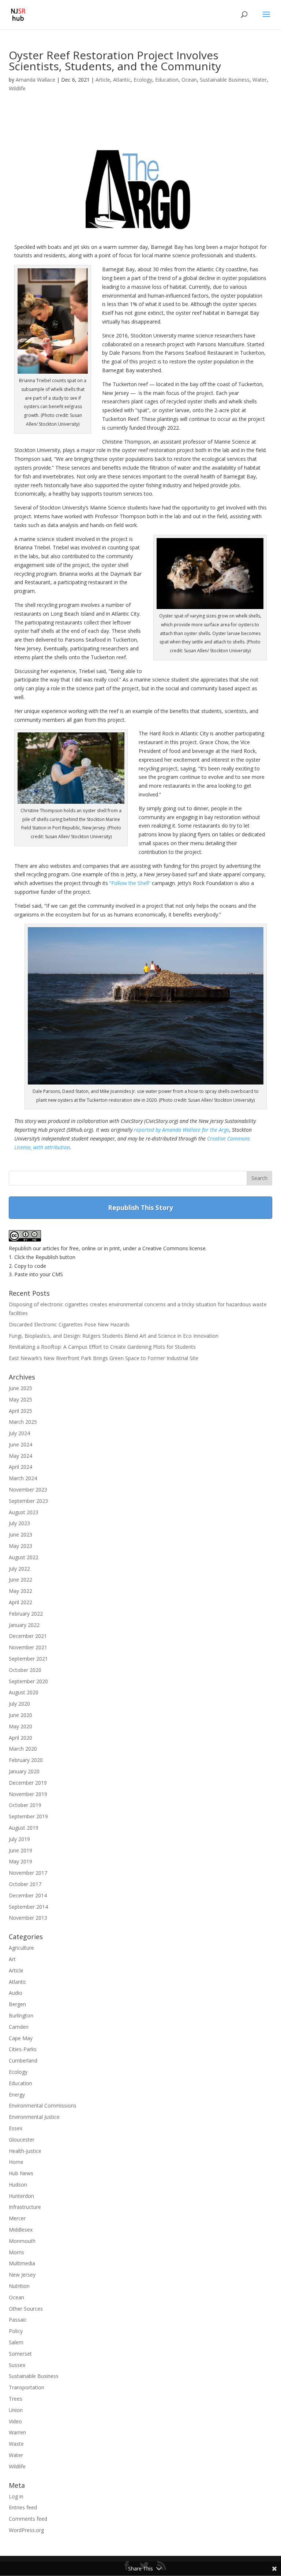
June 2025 (20, 1388)
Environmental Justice (34, 2117)
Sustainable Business (225, 80)
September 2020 (28, 1681)
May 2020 (20, 1726)
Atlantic (122, 80)
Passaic (18, 2320)
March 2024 (23, 1478)
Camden (19, 2027)
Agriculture (21, 1948)
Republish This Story (140, 1207)
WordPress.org (26, 2530)
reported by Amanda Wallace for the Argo (182, 1130)
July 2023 (19, 1523)
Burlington (21, 2015)
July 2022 (19, 1569)
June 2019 (20, 1850)
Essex (16, 2128)
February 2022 (26, 1614)
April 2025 (20, 1411)
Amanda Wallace (35, 80)
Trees (16, 2399)
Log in (16, 2496)
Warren (17, 2432)
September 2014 (28, 1907)
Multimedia (22, 2263)
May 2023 (20, 1546)
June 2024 (20, 1444)
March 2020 (23, 1749)
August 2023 (24, 1512)
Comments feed (28, 2519)
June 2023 (20, 1535)
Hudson (18, 2185)
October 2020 (25, 1670)
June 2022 (20, 1580)
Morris (16, 2252)
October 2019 (25, 1805)
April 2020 (20, 1738)
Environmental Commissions (43, 2105)
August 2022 (24, 1557)
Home (16, 2162)
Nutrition (19, 2286)
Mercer (17, 2218)
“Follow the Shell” (130, 883)
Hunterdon (21, 2196)
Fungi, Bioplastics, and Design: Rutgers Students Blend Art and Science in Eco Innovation (114, 1336)
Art (12, 1959)
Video (15, 2421)
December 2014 (28, 1895)
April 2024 (20, 1467)
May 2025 (20, 1399)
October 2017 (25, 1884)
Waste (16, 2444)
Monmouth (22, 2241)
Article (103, 80)
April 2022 (20, 1602)
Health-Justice (25, 2151)
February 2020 (26, 1760)
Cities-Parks (23, 2049)
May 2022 (20, 1591)
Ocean (189, 80)
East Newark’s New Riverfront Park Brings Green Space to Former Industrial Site (104, 1358)
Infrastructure (25, 2207)
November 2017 (28, 1873)
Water (260, 80)
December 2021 (28, 1636)
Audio (16, 1993)
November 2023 (28, 1489)
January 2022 (24, 1625)
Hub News (21, 2173)
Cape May (21, 2038)
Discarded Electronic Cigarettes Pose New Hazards (69, 1324)
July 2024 (19, 1433)
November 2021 (28, 1647)
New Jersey (22, 2275)
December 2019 (28, 1783)
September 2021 (28, 1659)
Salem (16, 2342)
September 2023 (28, 1501)
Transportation (27, 2387)
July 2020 (19, 1704)
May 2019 (20, 1861)
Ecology (143, 80)
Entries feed (23, 2507)
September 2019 (28, 1816)
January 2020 (24, 1771)
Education (167, 80)
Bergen (17, 2004)
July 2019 (19, 1839)
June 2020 (20, 1715)
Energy (17, 2095)
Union (16, 2410)
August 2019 (24, 1828)
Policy (16, 2331)
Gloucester (22, 2140)
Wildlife (17, 88)
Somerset (20, 2354)
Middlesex (21, 2230)
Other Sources (26, 2309)
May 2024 (20, 1456)
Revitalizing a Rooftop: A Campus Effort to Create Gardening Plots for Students (102, 1347)
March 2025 (23, 1422)
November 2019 (28, 1794)
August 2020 (24, 1692)
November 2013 (28, 1918)
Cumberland (23, 2060)
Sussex (17, 2365)
